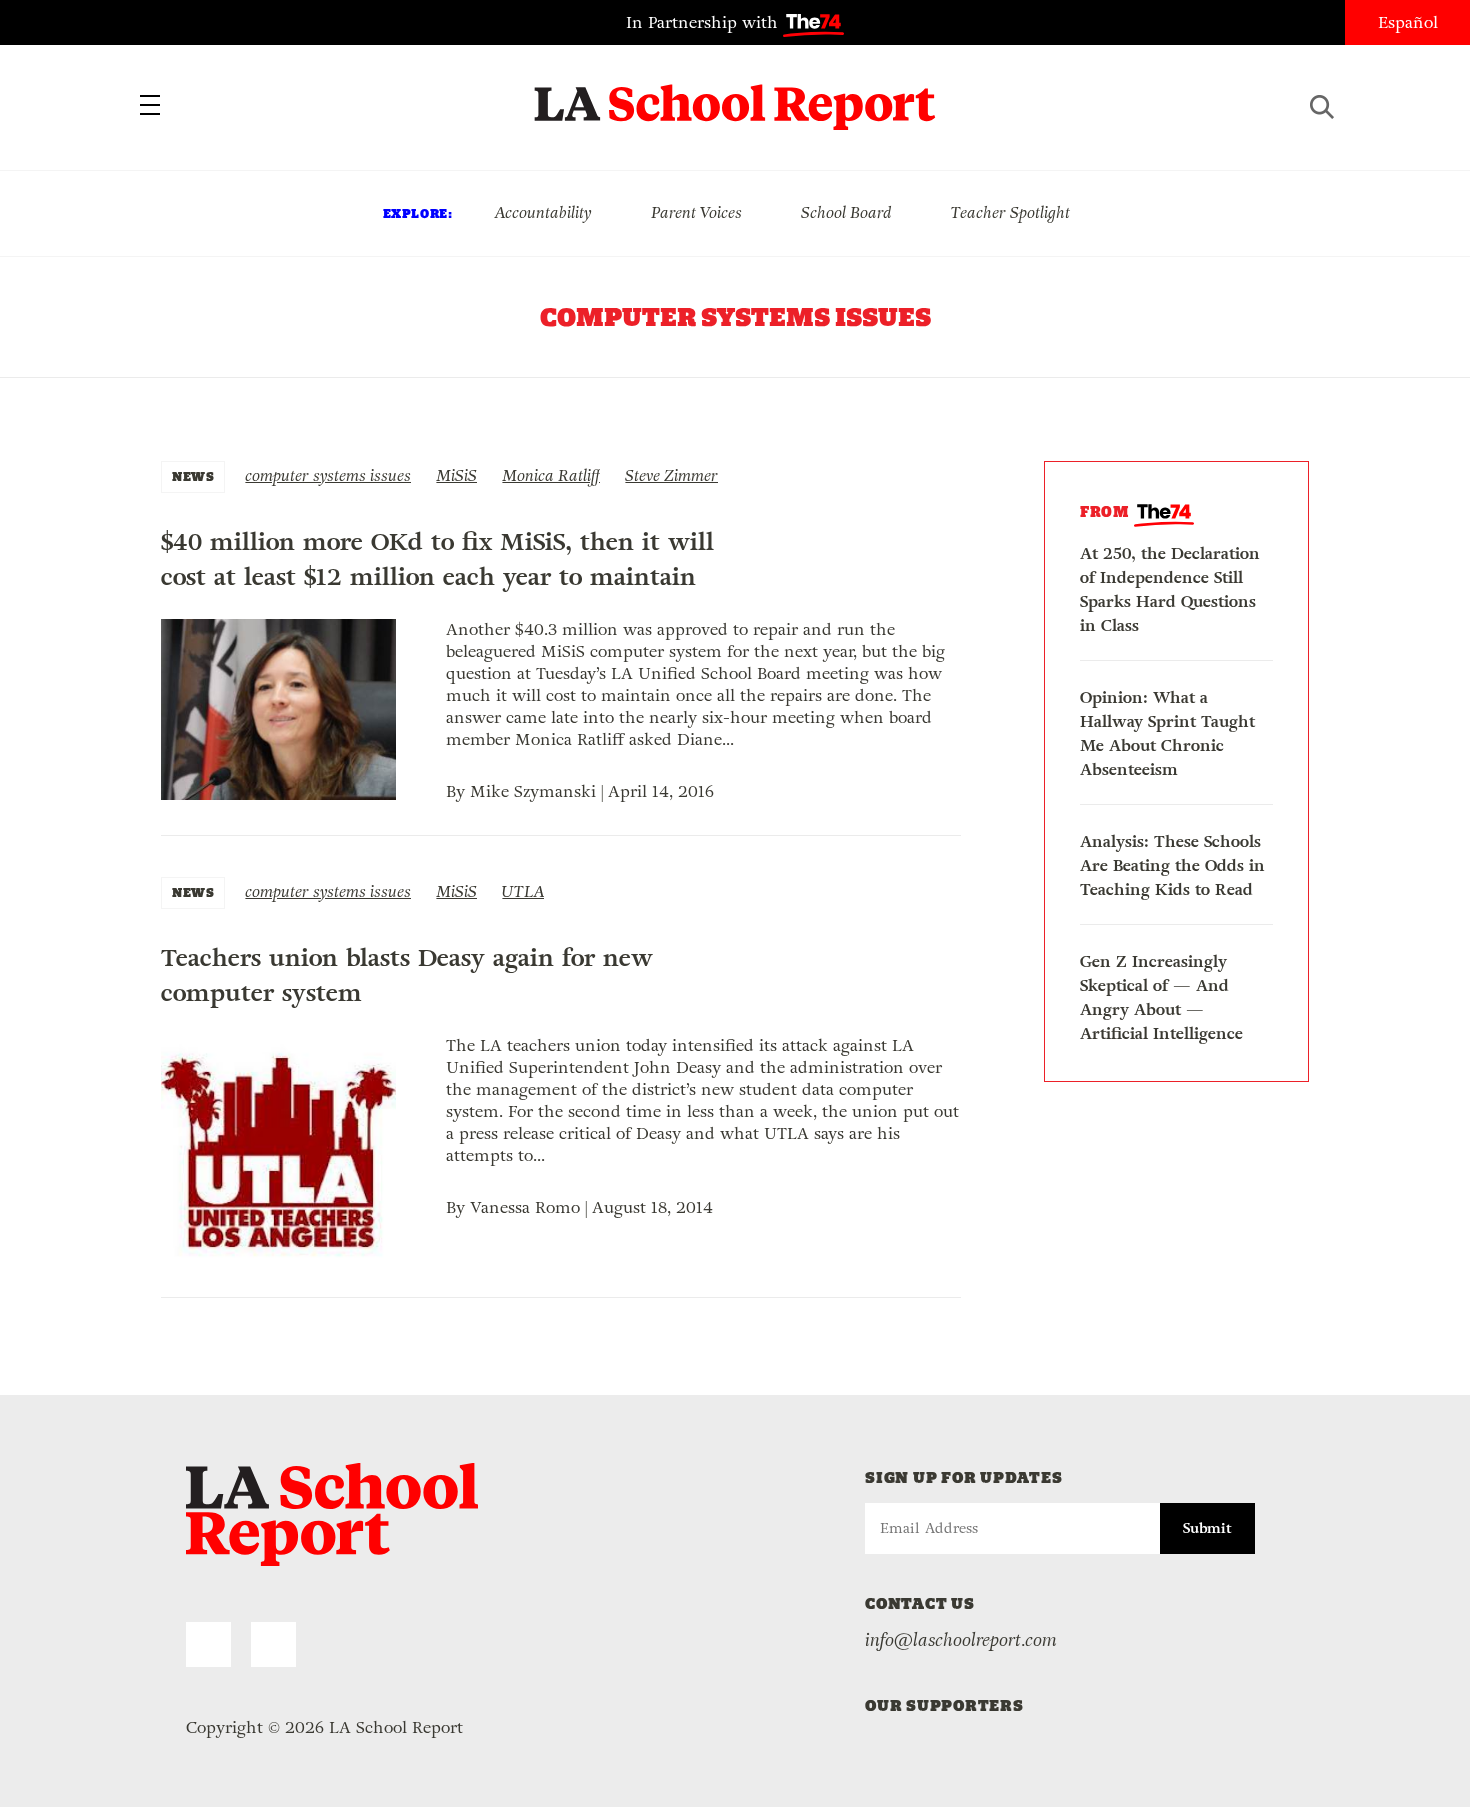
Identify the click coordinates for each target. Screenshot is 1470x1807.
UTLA (523, 891)
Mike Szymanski (533, 791)
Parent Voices (696, 212)
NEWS (193, 476)
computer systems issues (328, 475)
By (458, 791)
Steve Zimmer (671, 475)
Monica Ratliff (551, 475)
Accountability (543, 212)
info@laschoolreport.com (961, 1640)
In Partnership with (704, 22)
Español (1408, 22)
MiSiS (456, 475)
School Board (846, 212)
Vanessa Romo (525, 1207)
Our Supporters (944, 1705)
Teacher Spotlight (1010, 212)
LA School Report (735, 95)
